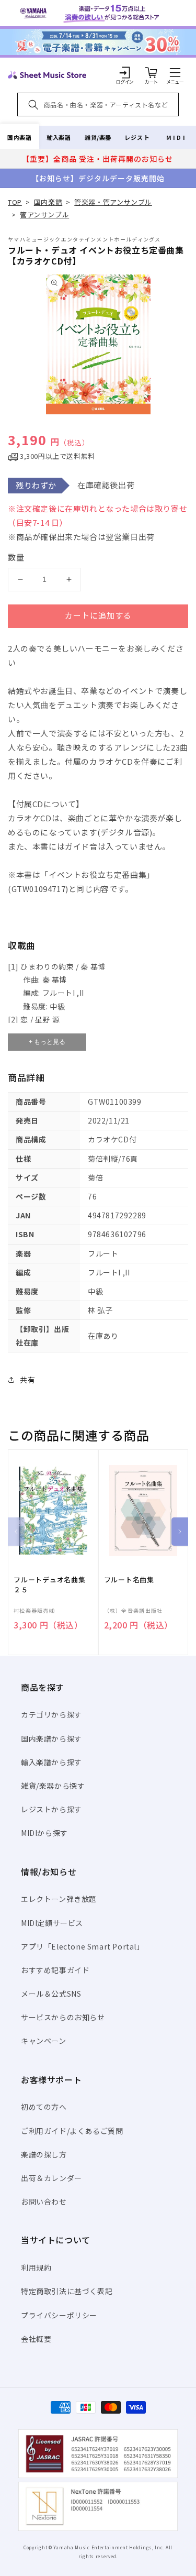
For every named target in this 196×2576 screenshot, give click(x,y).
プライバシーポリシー (59, 2315)
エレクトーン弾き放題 (59, 1899)
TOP (15, 202)
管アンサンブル (44, 214)
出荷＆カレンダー (51, 2178)
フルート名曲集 (129, 1580)
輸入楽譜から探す (51, 1762)
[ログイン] (125, 72)
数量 (16, 557)
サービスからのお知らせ (63, 2017)
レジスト (137, 137)
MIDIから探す (44, 1833)
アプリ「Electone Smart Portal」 (83, 1946)
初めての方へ (44, 2107)
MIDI (176, 137)
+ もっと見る (47, 1042)
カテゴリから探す (51, 1714)
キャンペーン (44, 2041)
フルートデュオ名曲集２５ (50, 1584)
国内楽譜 (19, 137)
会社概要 (36, 2339)
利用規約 (36, 2267)
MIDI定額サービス (52, 1923)
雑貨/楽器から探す (53, 1786)
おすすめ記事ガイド (55, 1970)
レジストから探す (51, 1809)
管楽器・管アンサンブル (113, 202)
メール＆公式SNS (51, 1994)
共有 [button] (27, 1380)
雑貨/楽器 (98, 137)
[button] (175, 72)
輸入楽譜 (59, 137)
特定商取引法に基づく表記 (67, 2291)
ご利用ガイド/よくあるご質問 (72, 2131)
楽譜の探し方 (44, 2154)
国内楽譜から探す (51, 1738)
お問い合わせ (44, 2201)
